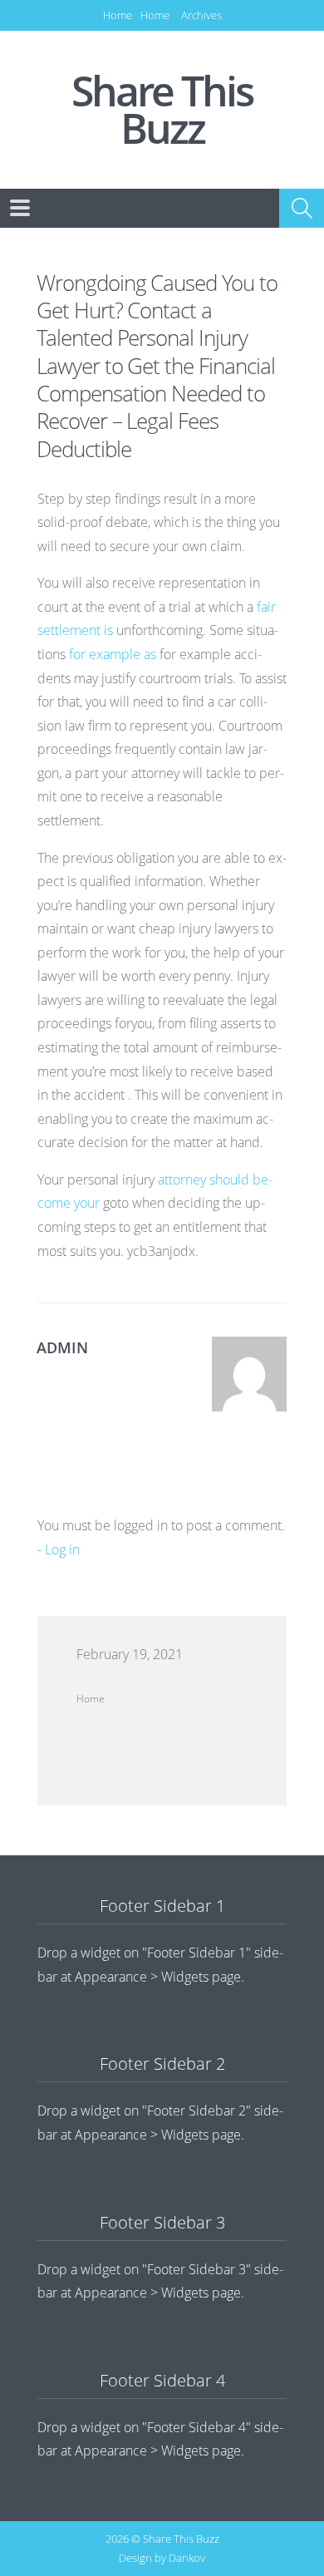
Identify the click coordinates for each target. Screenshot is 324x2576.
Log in (62, 1549)
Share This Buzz (162, 110)
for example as (114, 654)
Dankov (187, 2558)
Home (118, 15)
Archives (201, 15)
